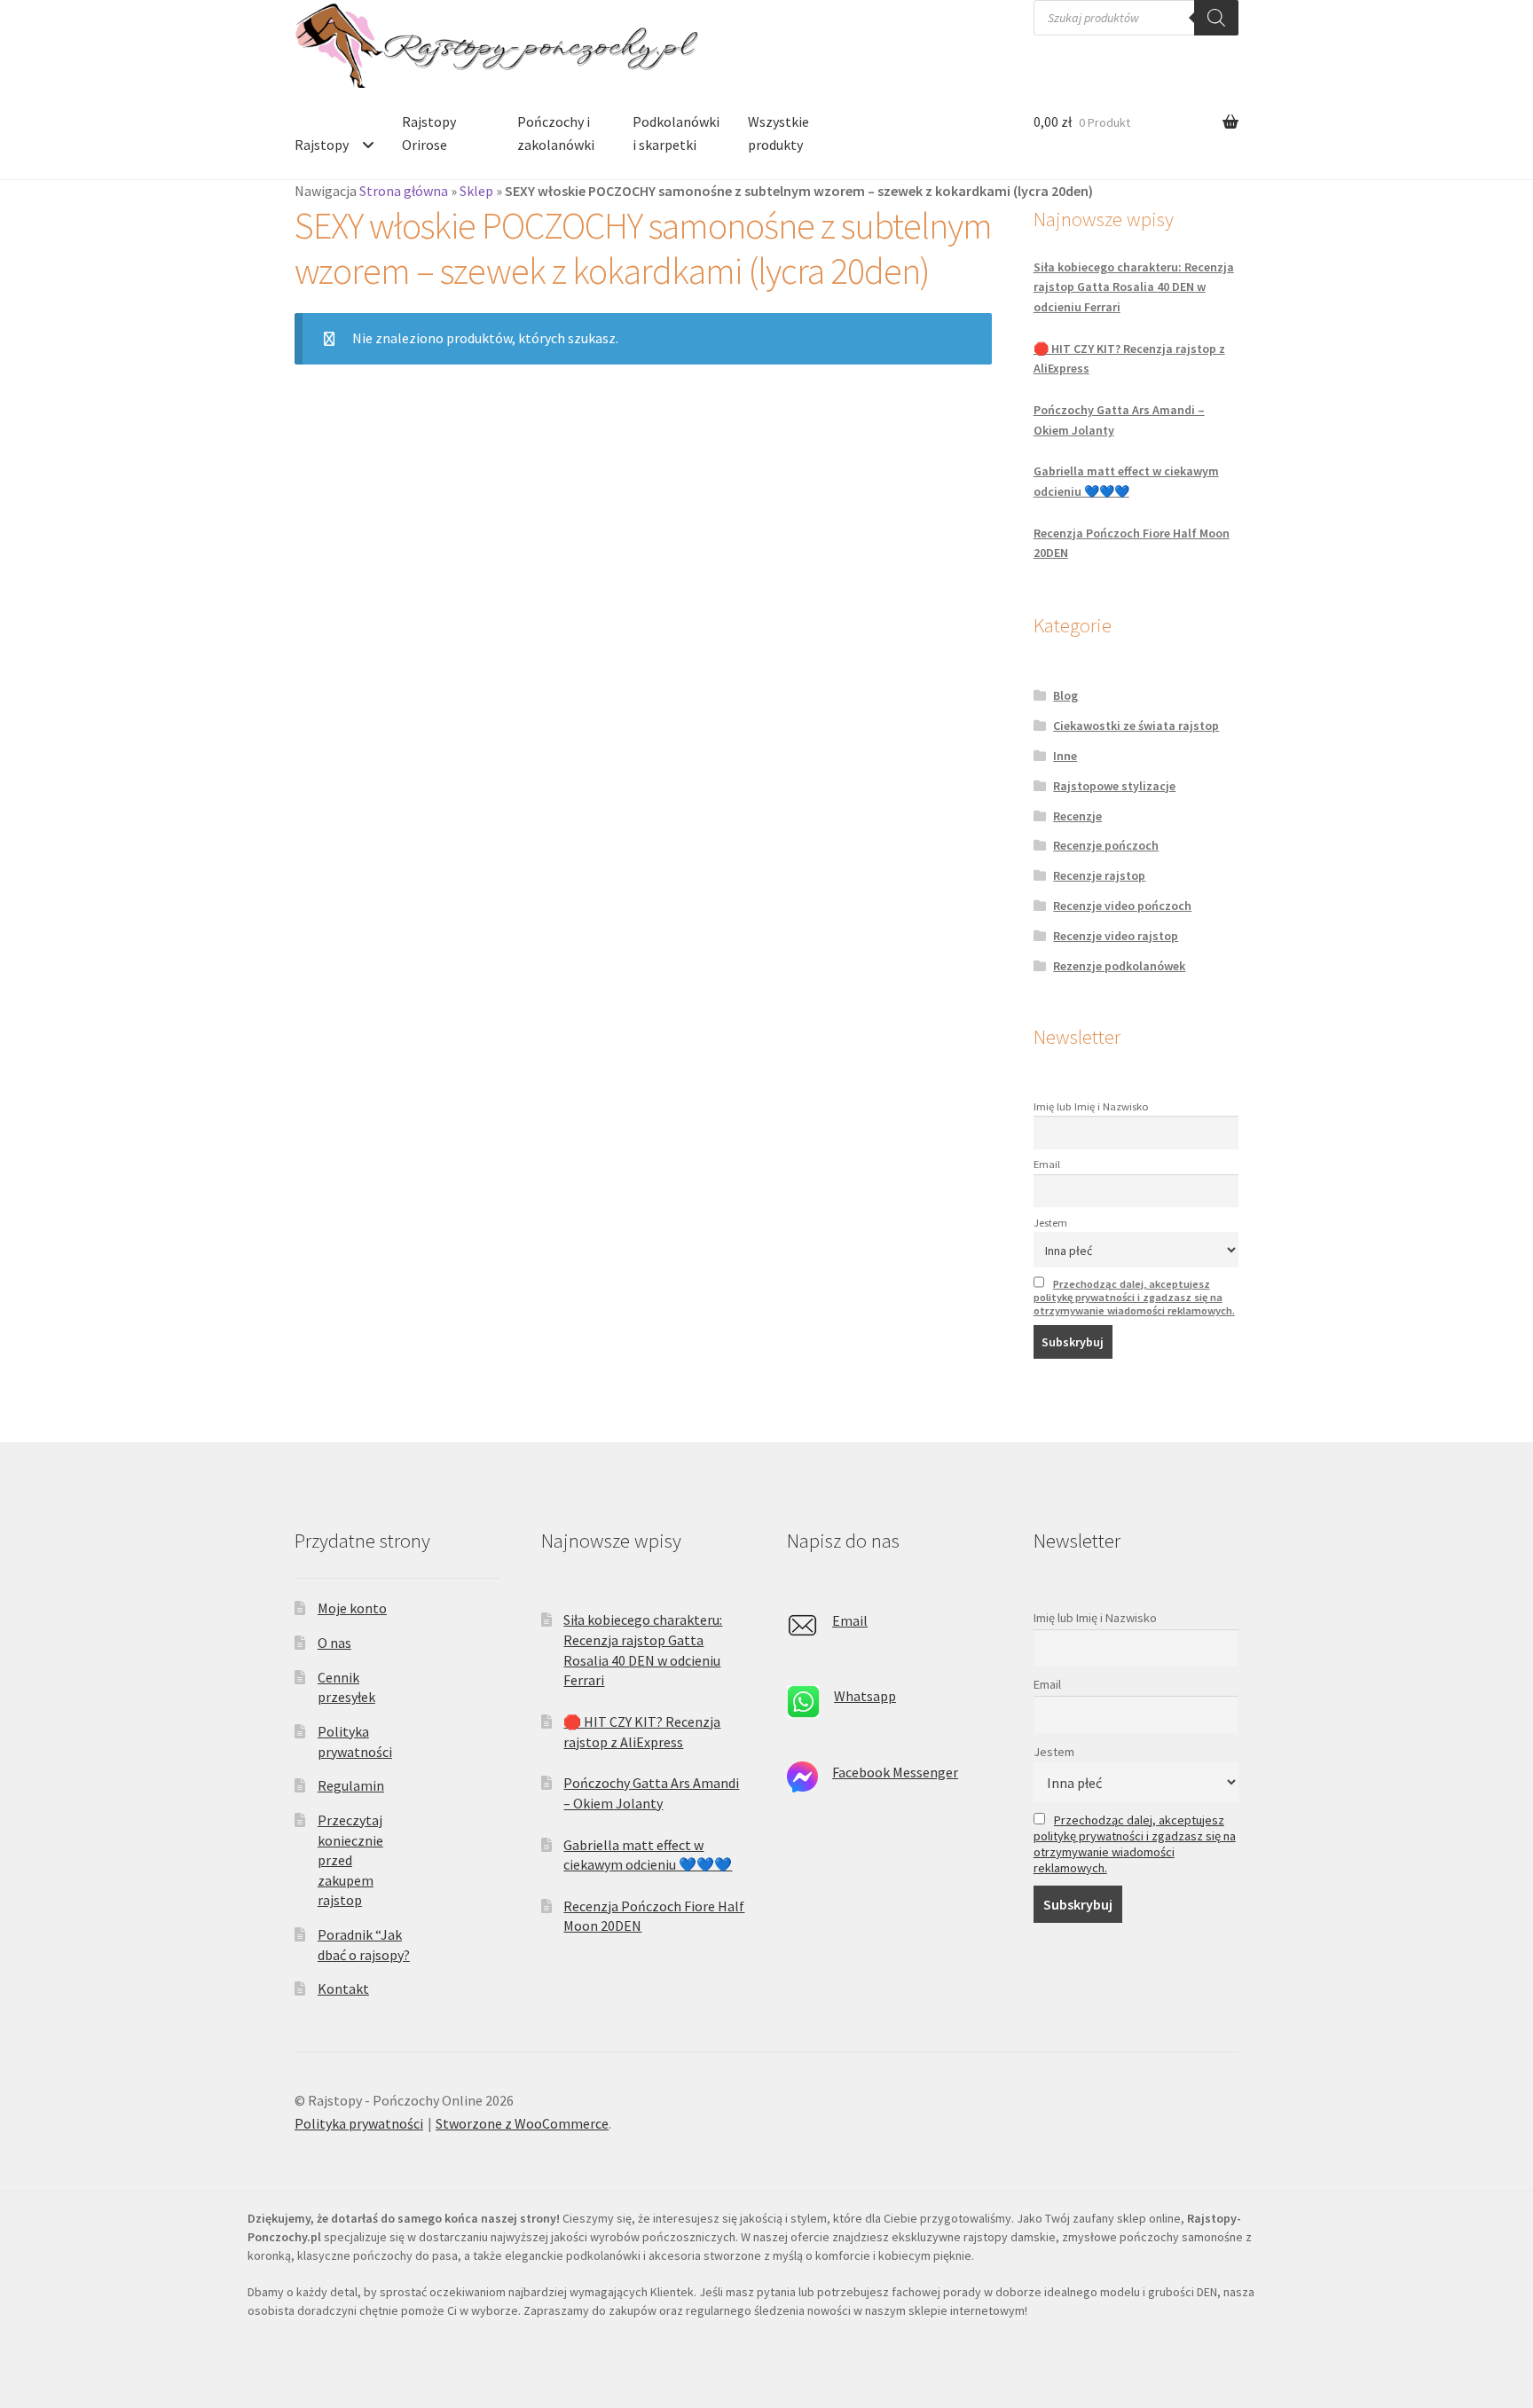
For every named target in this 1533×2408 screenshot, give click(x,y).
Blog (1065, 695)
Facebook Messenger (895, 1772)
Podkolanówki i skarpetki (676, 133)
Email (1047, 1164)
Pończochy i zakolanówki (556, 133)
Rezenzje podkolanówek (1119, 966)
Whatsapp (865, 1696)
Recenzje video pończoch (1122, 906)
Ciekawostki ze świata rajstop (1136, 726)
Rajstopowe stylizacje (1114, 786)
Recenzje (1077, 816)
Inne (1065, 756)
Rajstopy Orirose (429, 133)
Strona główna (404, 191)
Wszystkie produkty (778, 133)
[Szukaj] (1216, 18)
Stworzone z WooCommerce (522, 2123)
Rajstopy (322, 145)
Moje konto (352, 1608)
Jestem (1050, 1223)
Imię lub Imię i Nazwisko (1091, 1106)
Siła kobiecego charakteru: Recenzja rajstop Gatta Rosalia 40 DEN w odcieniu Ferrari (1134, 287)
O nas (334, 1643)
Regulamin (351, 1785)
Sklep (476, 191)
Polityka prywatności (359, 2123)
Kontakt (343, 1988)
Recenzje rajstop (1099, 875)
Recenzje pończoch (1106, 845)
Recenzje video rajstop (1116, 936)
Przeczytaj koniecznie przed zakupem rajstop (350, 1860)
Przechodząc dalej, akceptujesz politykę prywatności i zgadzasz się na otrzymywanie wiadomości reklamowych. (1134, 1297)
